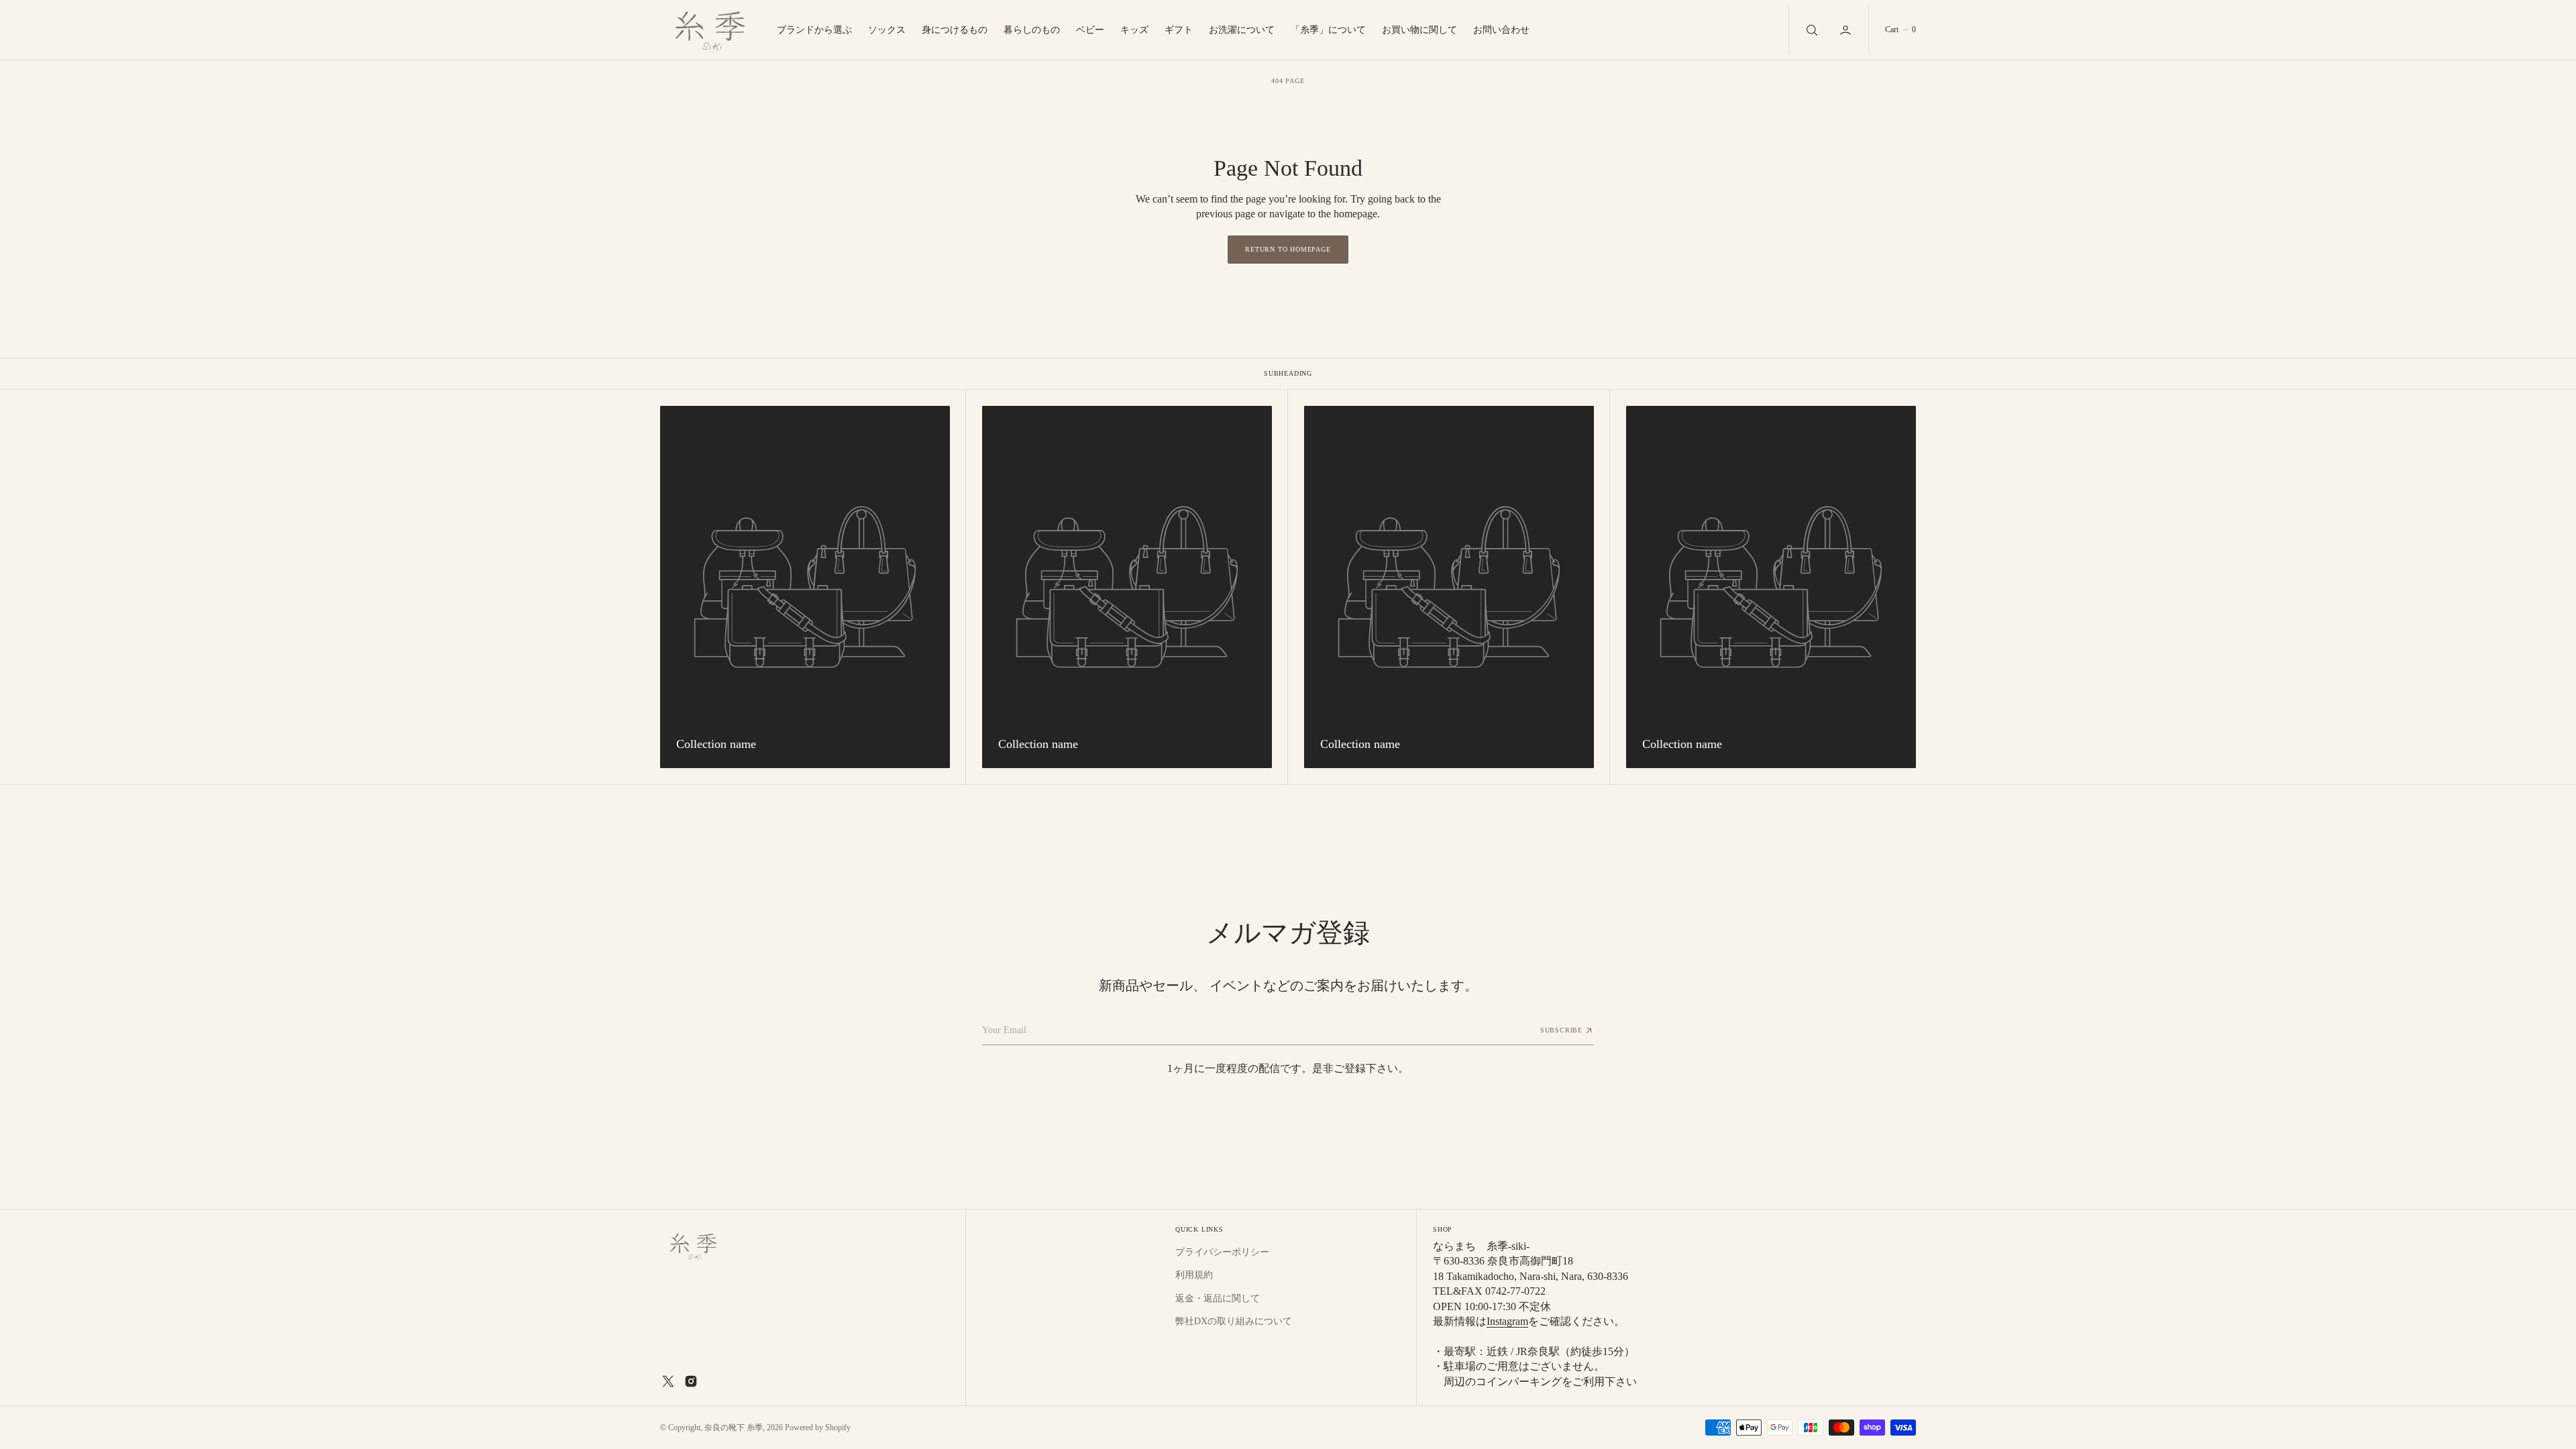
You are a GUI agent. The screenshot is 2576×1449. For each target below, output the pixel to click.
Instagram (1507, 1321)
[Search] (1811, 30)
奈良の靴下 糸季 (734, 1428)
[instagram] (691, 1381)
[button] (1847, 30)
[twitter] (668, 1381)
